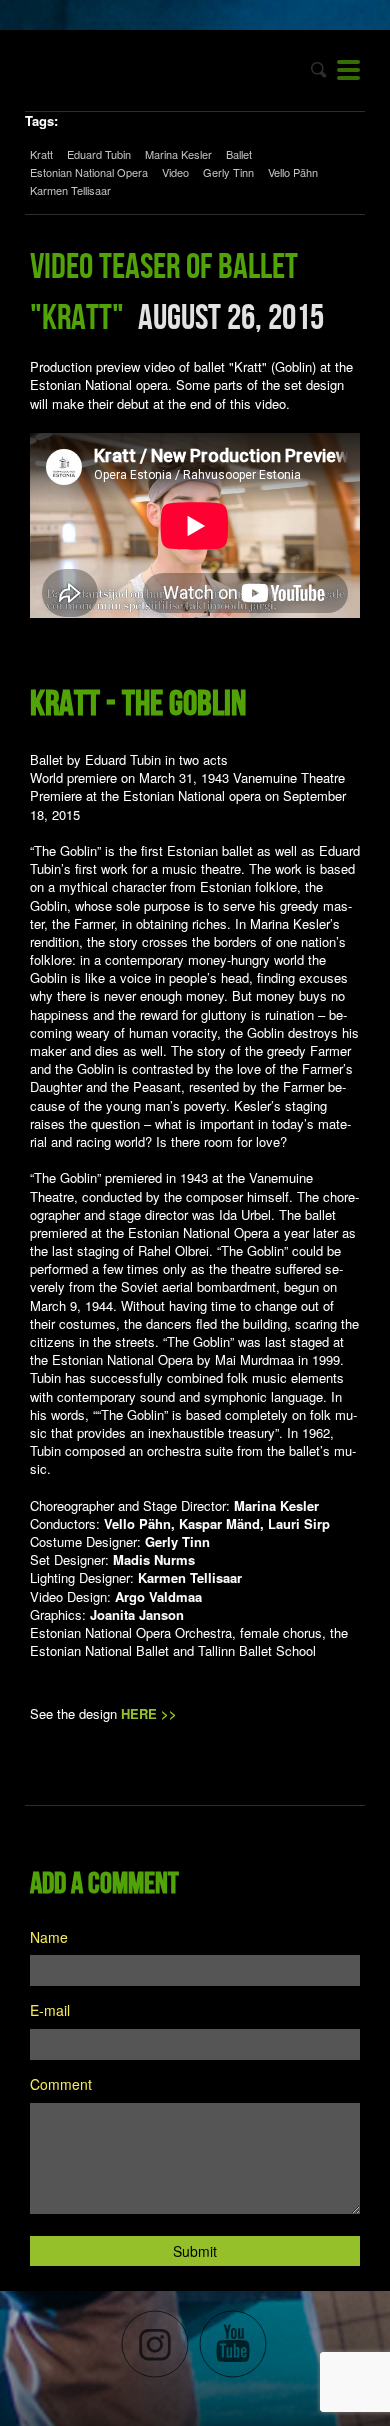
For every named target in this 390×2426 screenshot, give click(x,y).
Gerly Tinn (228, 172)
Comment (61, 2084)
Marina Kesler (178, 154)
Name (49, 1937)
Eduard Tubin (99, 154)
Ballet (239, 154)
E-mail (50, 2010)
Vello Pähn (293, 172)
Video (175, 172)
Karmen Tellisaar (70, 190)
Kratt (41, 154)
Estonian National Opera (89, 172)
